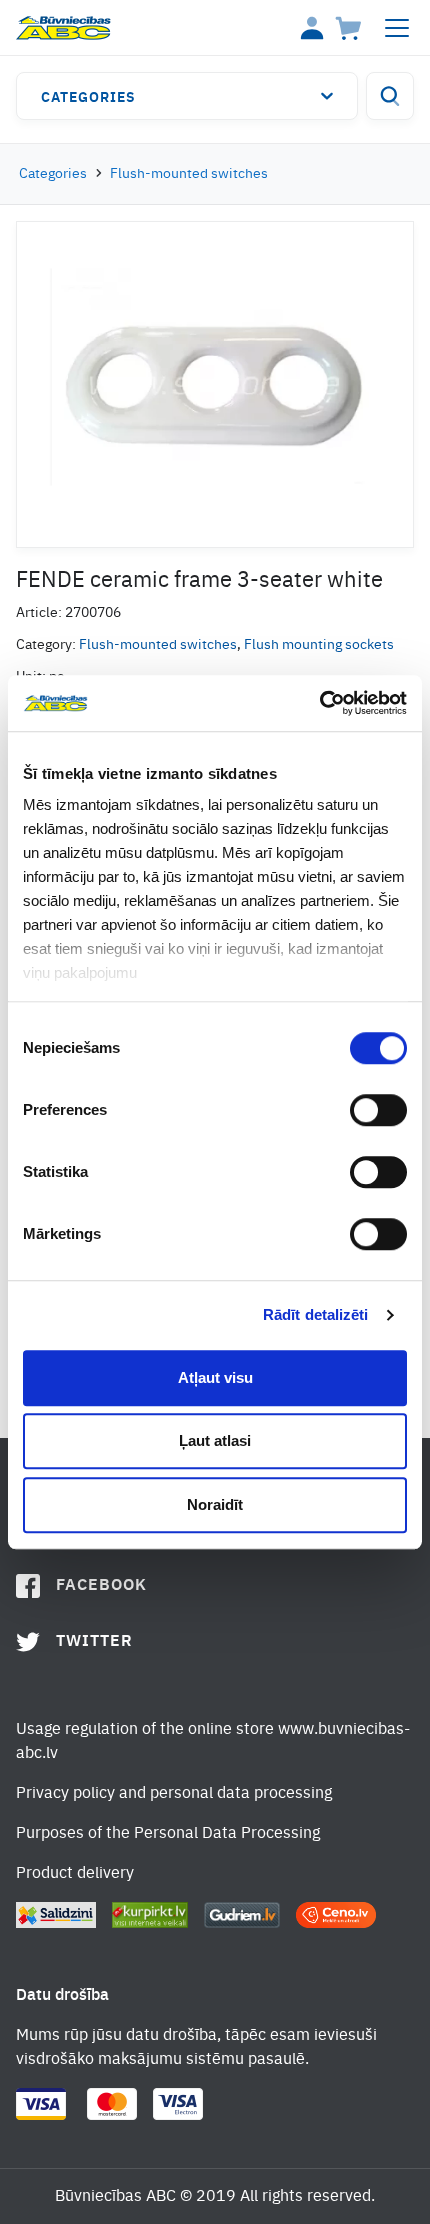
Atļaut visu (215, 1377)
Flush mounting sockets (319, 645)
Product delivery (75, 1874)
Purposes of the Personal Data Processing (168, 1834)
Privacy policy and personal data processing (174, 1794)
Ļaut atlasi (215, 1440)
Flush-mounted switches (189, 174)
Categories (88, 98)
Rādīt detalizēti (316, 1314)
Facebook (101, 1586)
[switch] (378, 1110)
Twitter (94, 1642)
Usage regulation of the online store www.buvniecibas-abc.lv (213, 1742)
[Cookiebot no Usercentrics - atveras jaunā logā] (319, 703)
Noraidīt (215, 1504)
